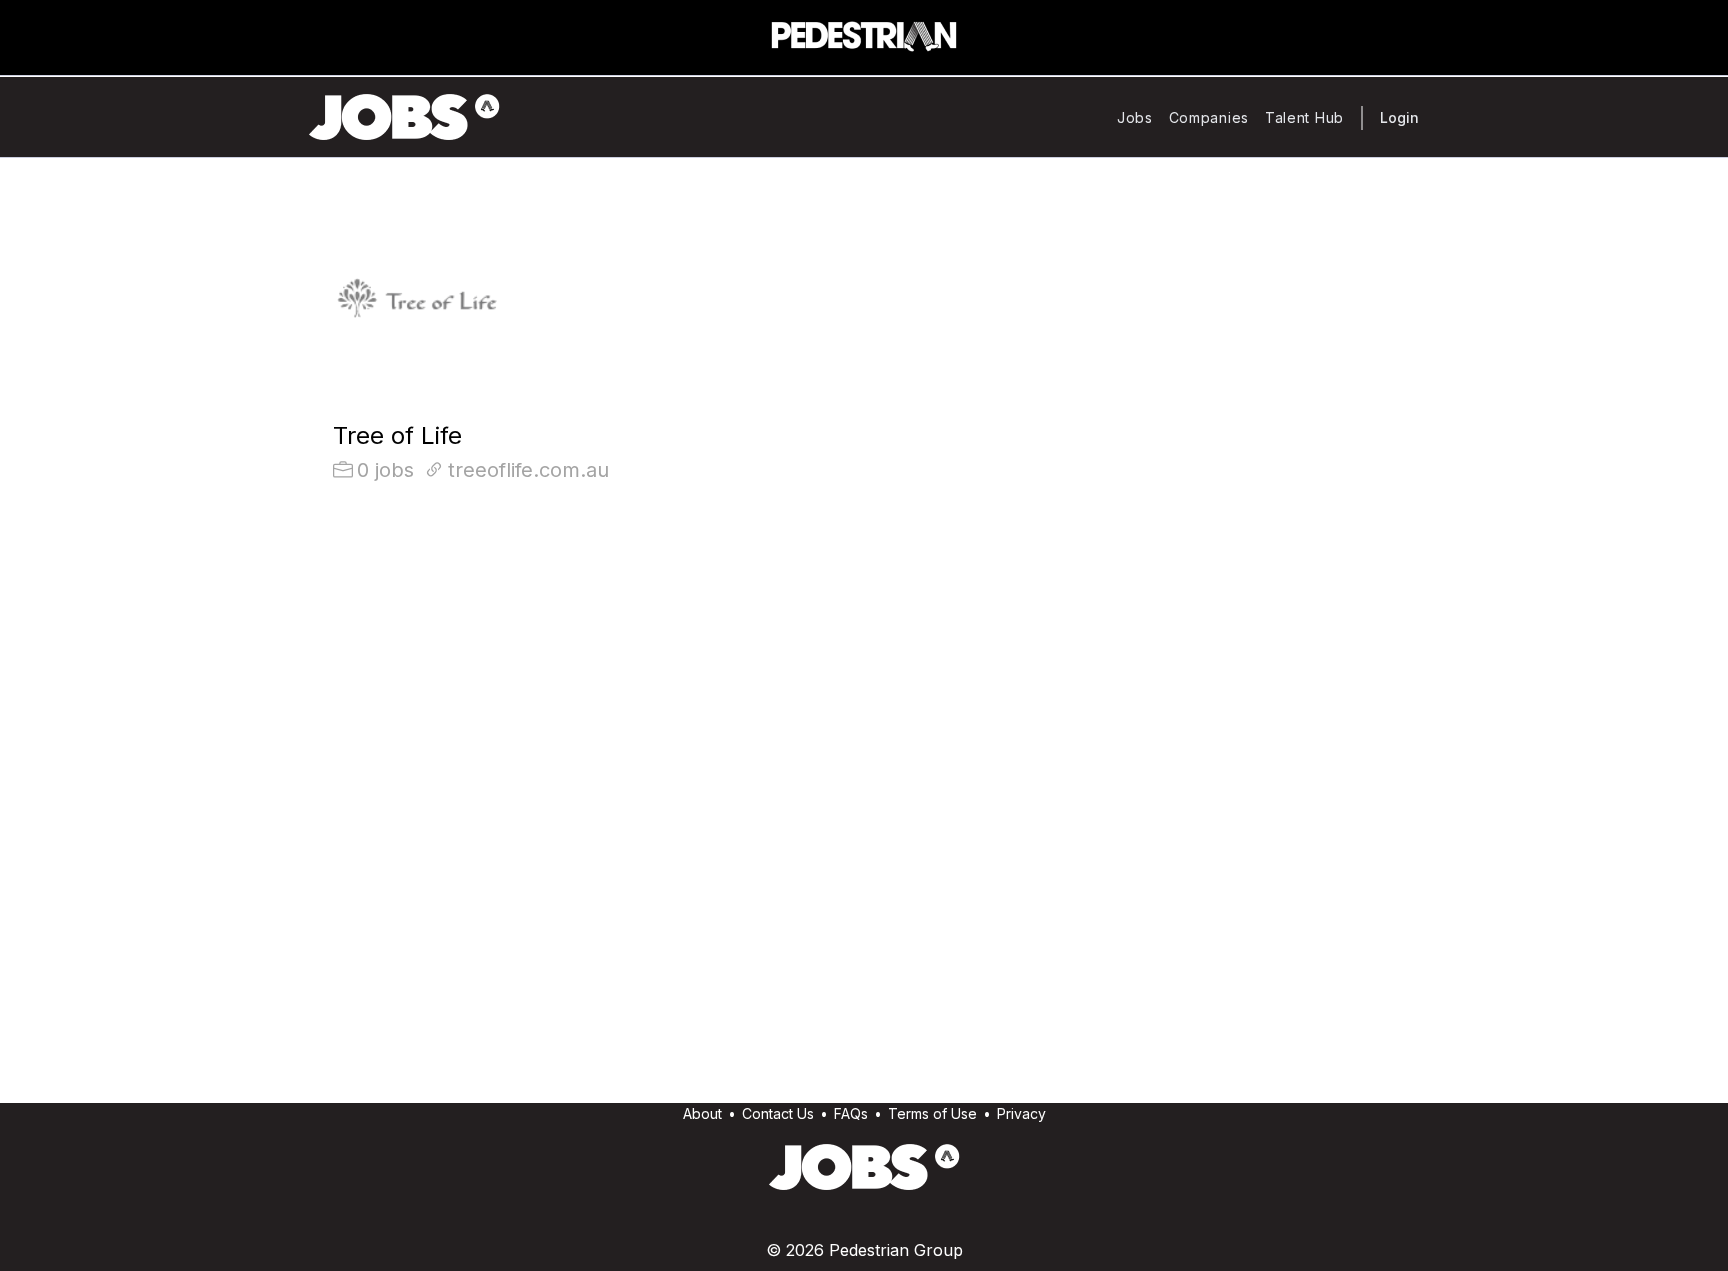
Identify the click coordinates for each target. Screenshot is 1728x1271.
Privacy (1021, 1113)
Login (1399, 117)
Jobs (1135, 117)
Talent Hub (1304, 117)
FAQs (851, 1113)
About (702, 1113)
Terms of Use (932, 1113)
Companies (1209, 117)
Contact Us (778, 1113)
